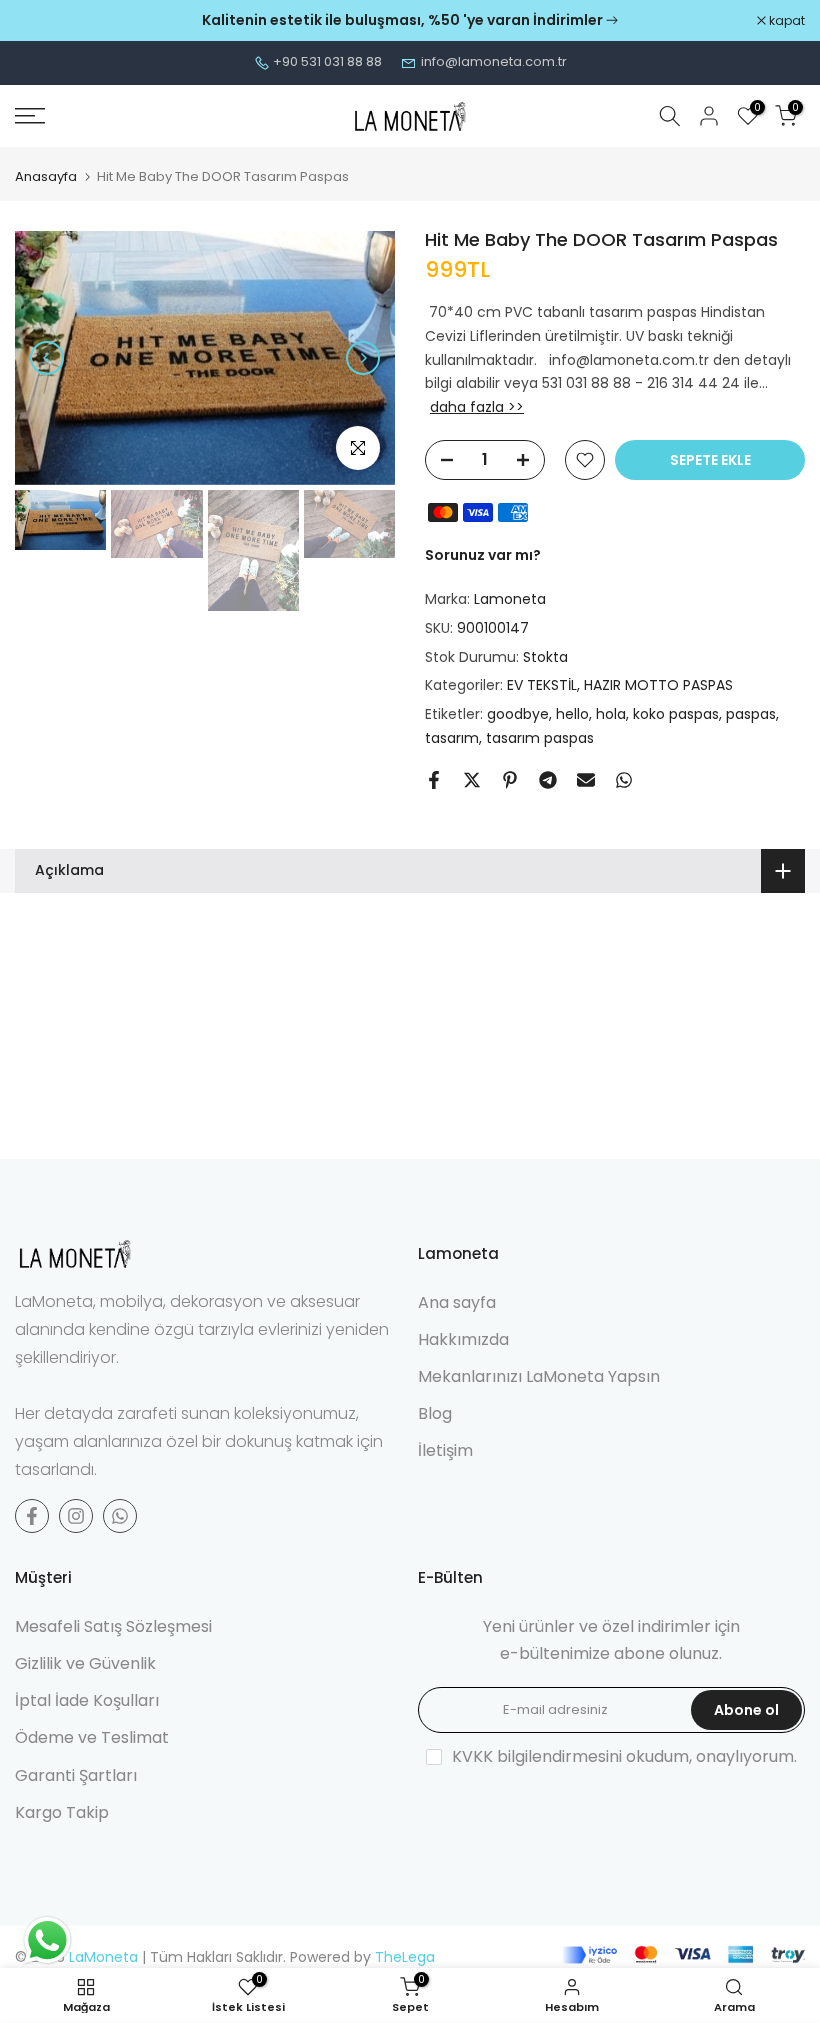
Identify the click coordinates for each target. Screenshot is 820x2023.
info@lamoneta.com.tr (494, 61)
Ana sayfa (457, 1302)
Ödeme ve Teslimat (92, 1737)
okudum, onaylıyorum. (624, 1756)
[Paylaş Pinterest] (510, 780)
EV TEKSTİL (542, 685)
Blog (435, 1413)
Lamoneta (510, 599)
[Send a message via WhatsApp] (47, 1940)
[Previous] (47, 358)
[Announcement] (410, 21)
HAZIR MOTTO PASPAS (658, 685)
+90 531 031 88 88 (327, 61)
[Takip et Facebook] (32, 1516)
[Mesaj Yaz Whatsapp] (120, 1516)
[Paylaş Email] (586, 780)
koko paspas (676, 714)
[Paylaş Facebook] (434, 780)
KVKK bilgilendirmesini (537, 1756)
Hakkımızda (463, 1339)
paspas (751, 714)
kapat (43, 21)
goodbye (518, 714)
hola (611, 714)
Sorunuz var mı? (483, 555)
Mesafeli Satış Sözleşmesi (113, 1626)
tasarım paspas (540, 738)
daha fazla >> (477, 407)
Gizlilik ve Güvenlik (85, 1663)
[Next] (363, 358)
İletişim (445, 1450)
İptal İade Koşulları (87, 1700)
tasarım (452, 738)
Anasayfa (46, 176)
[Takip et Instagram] (76, 1516)
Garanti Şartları (76, 1775)
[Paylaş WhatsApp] (624, 780)
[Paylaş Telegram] (548, 780)
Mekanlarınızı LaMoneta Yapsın (539, 1376)
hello (572, 714)
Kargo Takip (62, 1812)
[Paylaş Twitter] (472, 780)
